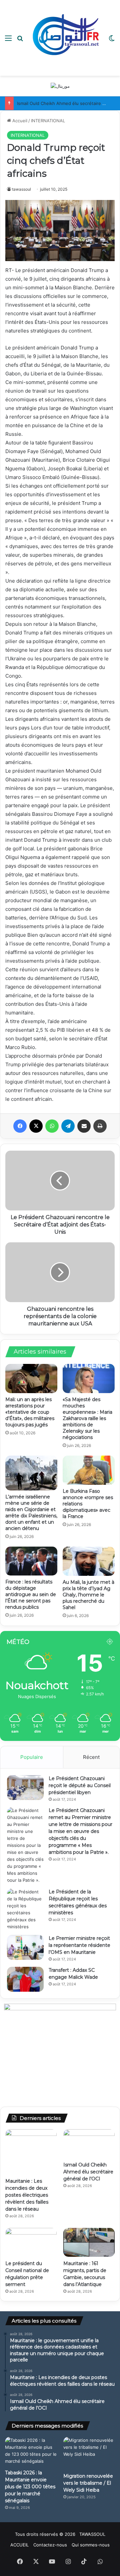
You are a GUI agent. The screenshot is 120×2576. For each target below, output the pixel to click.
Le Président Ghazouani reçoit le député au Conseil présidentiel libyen (80, 1785)
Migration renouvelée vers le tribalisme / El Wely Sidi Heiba (88, 2483)
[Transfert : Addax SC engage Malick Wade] (25, 1979)
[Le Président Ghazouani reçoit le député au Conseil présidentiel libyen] (25, 1788)
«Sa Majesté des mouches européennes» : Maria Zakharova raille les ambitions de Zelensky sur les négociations (87, 1418)
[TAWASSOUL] (66, 38)
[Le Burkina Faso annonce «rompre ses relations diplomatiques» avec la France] (89, 1470)
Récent (91, 1757)
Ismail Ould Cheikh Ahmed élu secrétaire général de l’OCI (88, 2172)
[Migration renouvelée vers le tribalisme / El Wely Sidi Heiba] (89, 2453)
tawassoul (21, 189)
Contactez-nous (50, 2545)
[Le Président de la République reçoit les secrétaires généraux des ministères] (25, 1909)
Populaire (32, 1757)
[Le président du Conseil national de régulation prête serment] (31, 2242)
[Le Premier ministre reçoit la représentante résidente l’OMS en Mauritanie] (25, 1947)
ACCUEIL (19, 2545)
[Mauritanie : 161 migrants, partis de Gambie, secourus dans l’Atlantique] (89, 2242)
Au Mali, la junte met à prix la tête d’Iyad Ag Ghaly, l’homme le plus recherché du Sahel (88, 1595)
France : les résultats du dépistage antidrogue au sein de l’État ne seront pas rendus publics (31, 1594)
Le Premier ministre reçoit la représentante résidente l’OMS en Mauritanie (79, 1945)
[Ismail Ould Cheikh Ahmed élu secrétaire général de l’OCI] (89, 2144)
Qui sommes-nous (91, 2545)
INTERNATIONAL (48, 121)
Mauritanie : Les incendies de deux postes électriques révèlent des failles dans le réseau (27, 2195)
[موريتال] (60, 86)
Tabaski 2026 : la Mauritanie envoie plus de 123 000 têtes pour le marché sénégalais (30, 2487)
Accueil (19, 121)
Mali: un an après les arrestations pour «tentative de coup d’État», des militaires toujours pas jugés (30, 1412)
